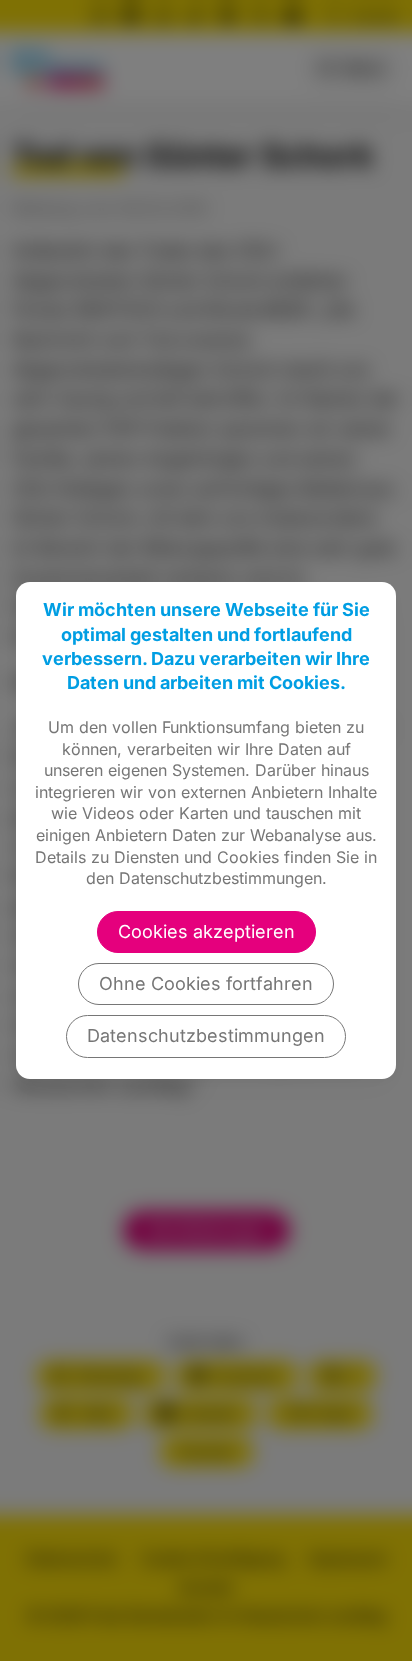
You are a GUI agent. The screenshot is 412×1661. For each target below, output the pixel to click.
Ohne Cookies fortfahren (206, 983)
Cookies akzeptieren (206, 931)
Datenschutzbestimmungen (206, 1035)
